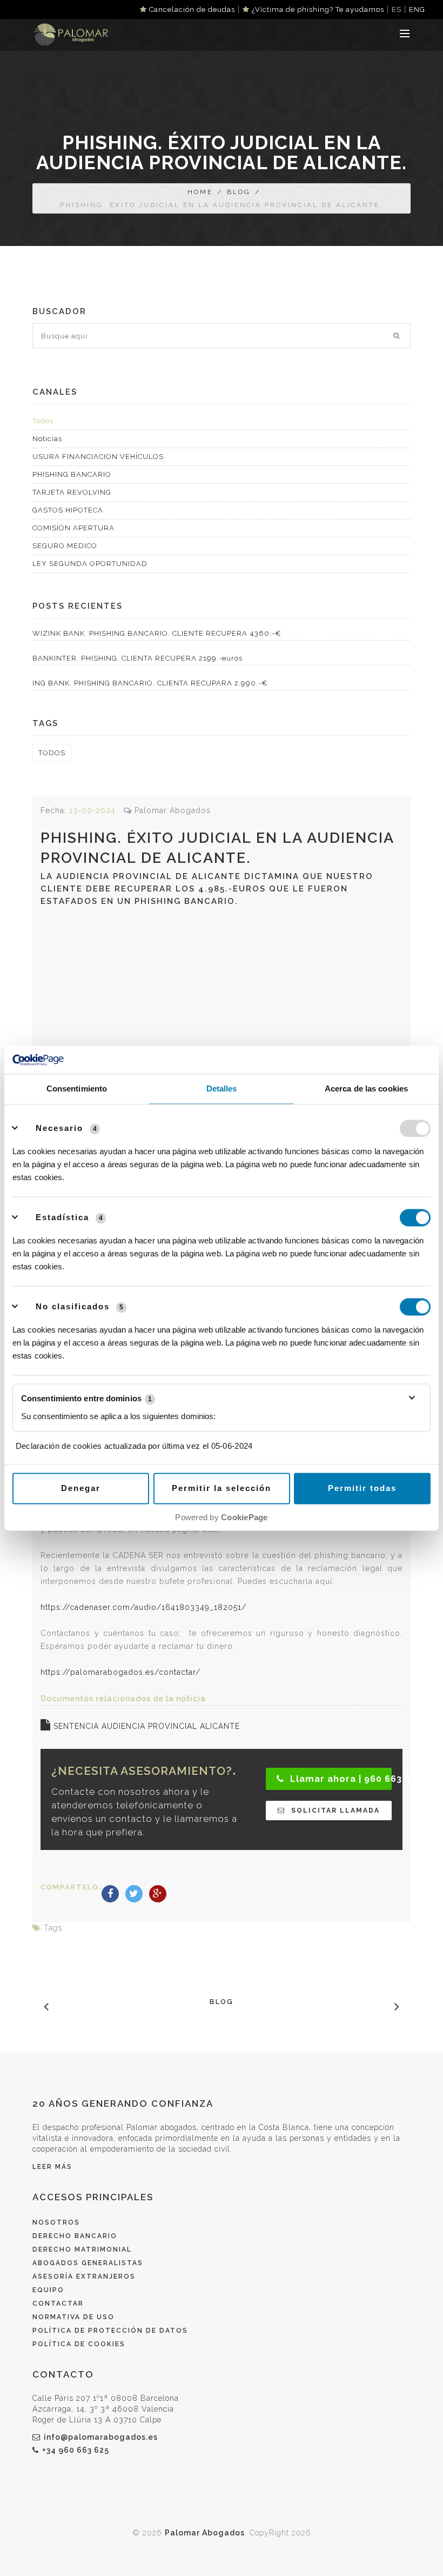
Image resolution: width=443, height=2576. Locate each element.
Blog (239, 192)
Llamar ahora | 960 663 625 (340, 1779)
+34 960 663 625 (76, 2450)
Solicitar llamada (334, 1810)
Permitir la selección (222, 1488)
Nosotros (56, 2222)
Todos (43, 421)
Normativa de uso (73, 2317)
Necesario (59, 1128)
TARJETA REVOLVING (72, 492)
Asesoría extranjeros (84, 2277)
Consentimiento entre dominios (86, 1398)
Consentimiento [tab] (77, 1089)
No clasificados (73, 1306)
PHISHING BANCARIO (72, 474)
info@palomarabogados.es (101, 2437)
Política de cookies (79, 2344)
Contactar (58, 2304)
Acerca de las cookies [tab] (366, 1089)
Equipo (48, 2290)
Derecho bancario (75, 2236)
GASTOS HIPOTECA (68, 510)
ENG (417, 9)
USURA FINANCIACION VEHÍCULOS (98, 457)
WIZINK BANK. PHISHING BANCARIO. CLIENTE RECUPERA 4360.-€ (157, 633)
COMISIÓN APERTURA (73, 528)
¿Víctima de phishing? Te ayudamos (317, 9)
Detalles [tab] (222, 1089)
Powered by (221, 1517)
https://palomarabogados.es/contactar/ (120, 1672)
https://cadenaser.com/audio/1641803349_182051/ (143, 1607)
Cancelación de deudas (191, 9)
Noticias (47, 439)
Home (200, 192)
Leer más (52, 2167)
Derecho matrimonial (82, 2249)
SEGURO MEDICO (65, 546)
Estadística (62, 1217)
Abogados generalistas (88, 2263)
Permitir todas (362, 1488)
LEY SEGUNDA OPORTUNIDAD (90, 564)
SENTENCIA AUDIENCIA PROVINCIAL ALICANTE (145, 1726)
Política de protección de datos (110, 2331)
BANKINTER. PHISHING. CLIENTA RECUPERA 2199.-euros (137, 658)
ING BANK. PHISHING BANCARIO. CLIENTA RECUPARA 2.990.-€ (150, 683)
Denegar (81, 1488)
